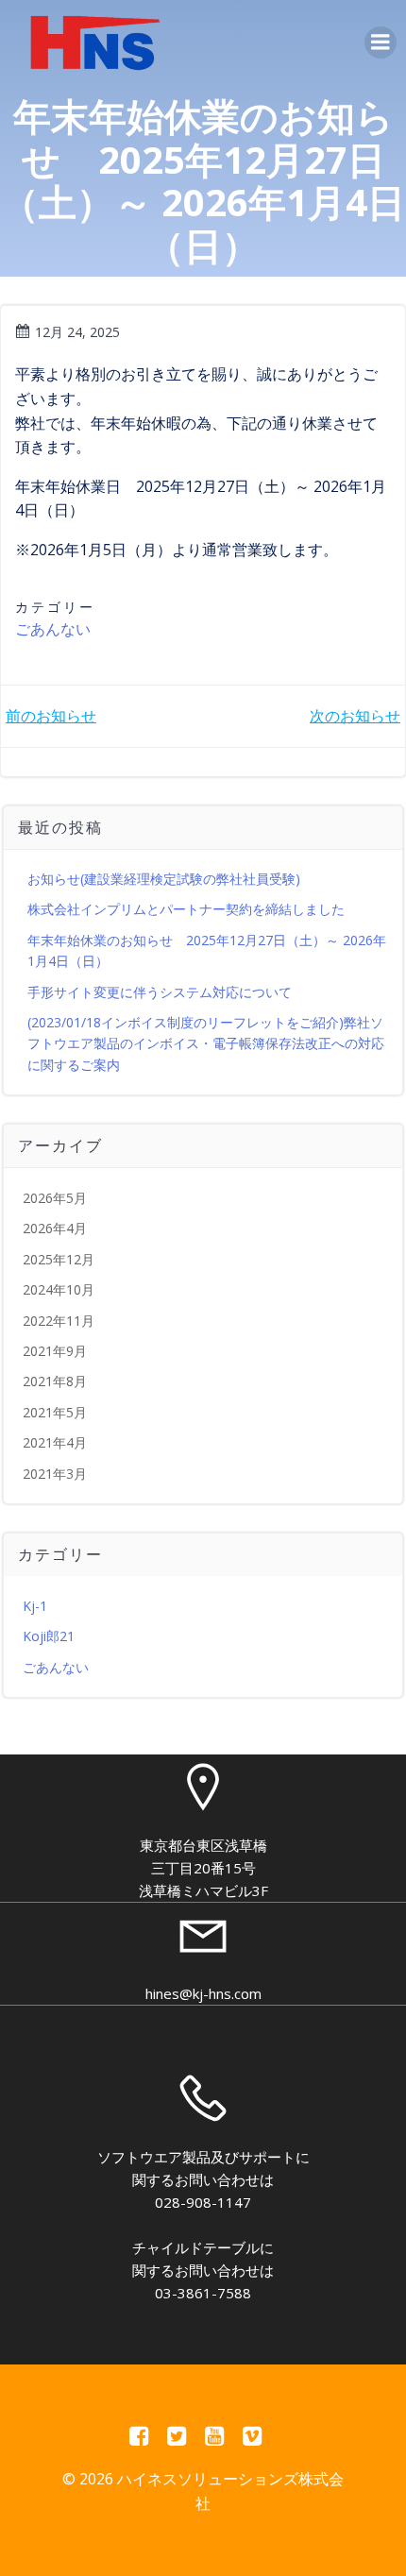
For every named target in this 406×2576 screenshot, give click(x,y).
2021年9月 (55, 1351)
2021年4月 (55, 1442)
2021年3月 (55, 1474)
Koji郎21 (49, 1636)
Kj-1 (35, 1606)
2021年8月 (55, 1381)
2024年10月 (59, 1289)
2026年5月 (55, 1198)
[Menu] (381, 42)
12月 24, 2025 (77, 332)
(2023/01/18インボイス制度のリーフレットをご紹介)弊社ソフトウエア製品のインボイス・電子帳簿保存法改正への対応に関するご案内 (206, 1043)
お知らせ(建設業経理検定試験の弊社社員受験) (164, 879)
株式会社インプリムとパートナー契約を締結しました (186, 909)
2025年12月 (59, 1259)
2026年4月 (55, 1228)
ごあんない (53, 629)
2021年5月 (55, 1412)
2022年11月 (59, 1321)
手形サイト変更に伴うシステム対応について (160, 992)
